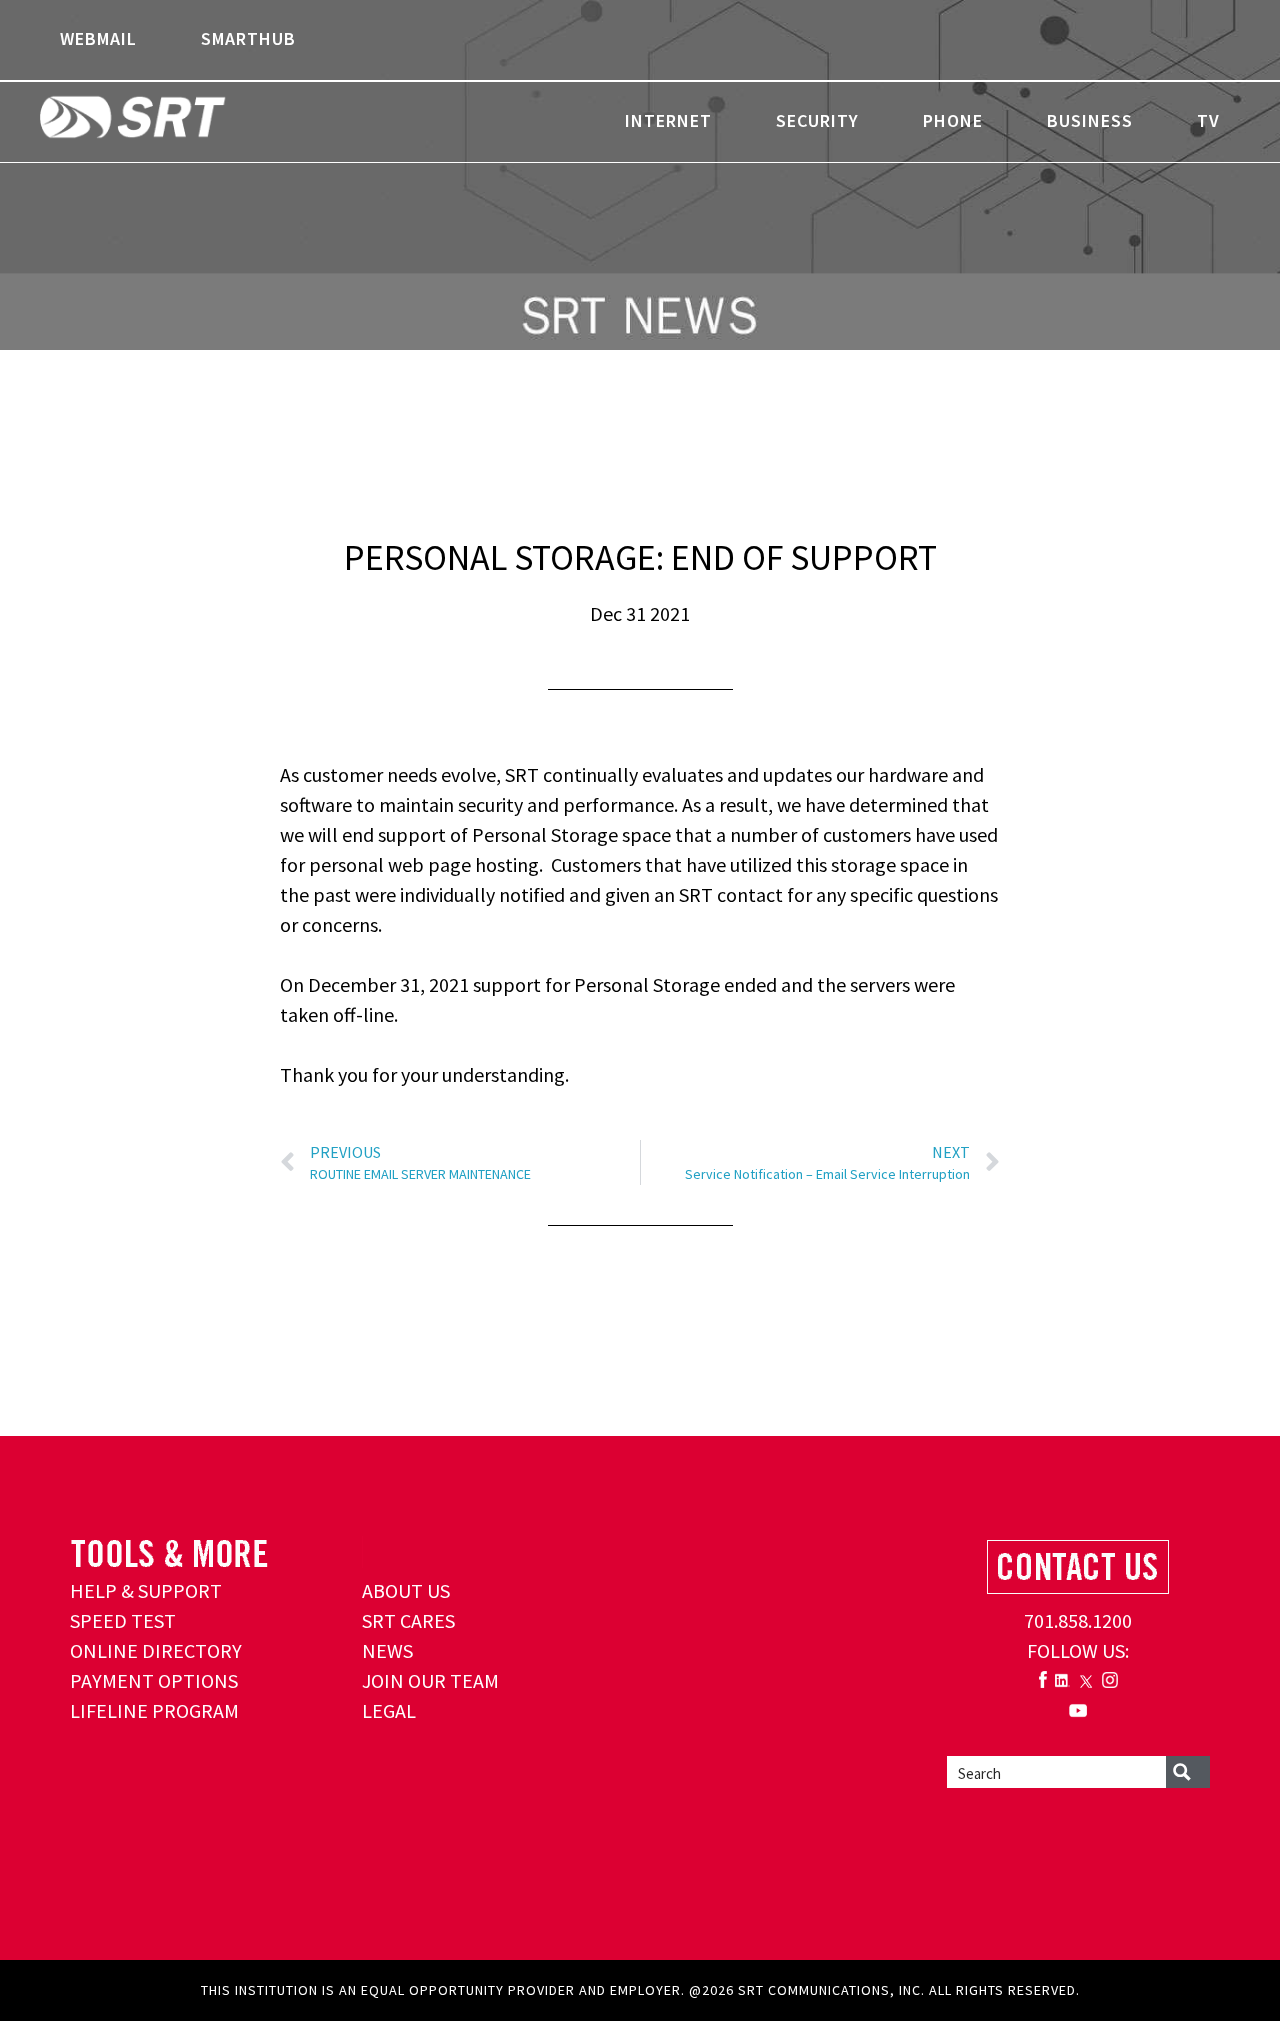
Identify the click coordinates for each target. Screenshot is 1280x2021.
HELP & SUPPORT (146, 1590)
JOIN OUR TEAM (430, 1680)
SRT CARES (408, 1620)
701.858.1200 (1078, 1620)
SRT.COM (195, 120)
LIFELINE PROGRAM (154, 1710)
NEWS (387, 1650)
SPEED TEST (123, 1620)
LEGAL (389, 1710)
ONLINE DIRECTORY (156, 1650)
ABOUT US (406, 1590)
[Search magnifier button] (1188, 1772)
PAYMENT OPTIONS (154, 1680)
